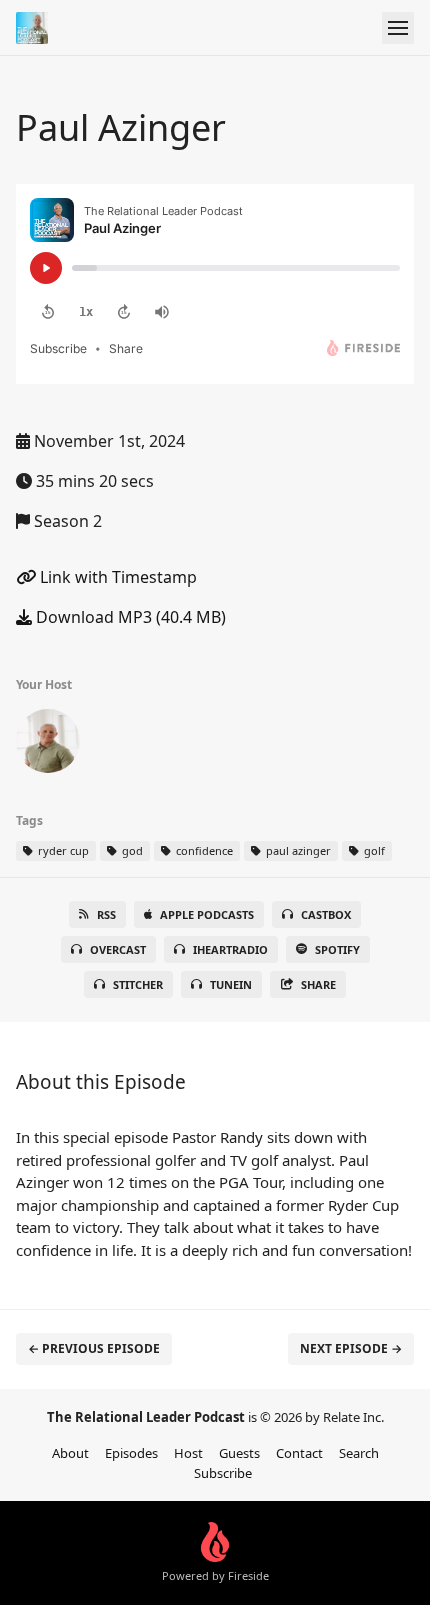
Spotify (337, 949)
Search (359, 1453)
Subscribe (223, 1473)
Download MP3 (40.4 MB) (129, 617)
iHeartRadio (230, 949)
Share (318, 984)
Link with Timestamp (116, 577)
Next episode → (351, 1348)
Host (188, 1453)
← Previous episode (94, 1348)
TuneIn (231, 984)
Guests (239, 1453)
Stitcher (138, 984)
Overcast (118, 949)
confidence (203, 850)
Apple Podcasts (207, 914)
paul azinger (297, 850)
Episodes (131, 1453)
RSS (106, 914)
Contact (299, 1453)
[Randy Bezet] (48, 745)
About (70, 1453)
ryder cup (62, 850)
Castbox (326, 914)
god (131, 850)
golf (373, 850)
